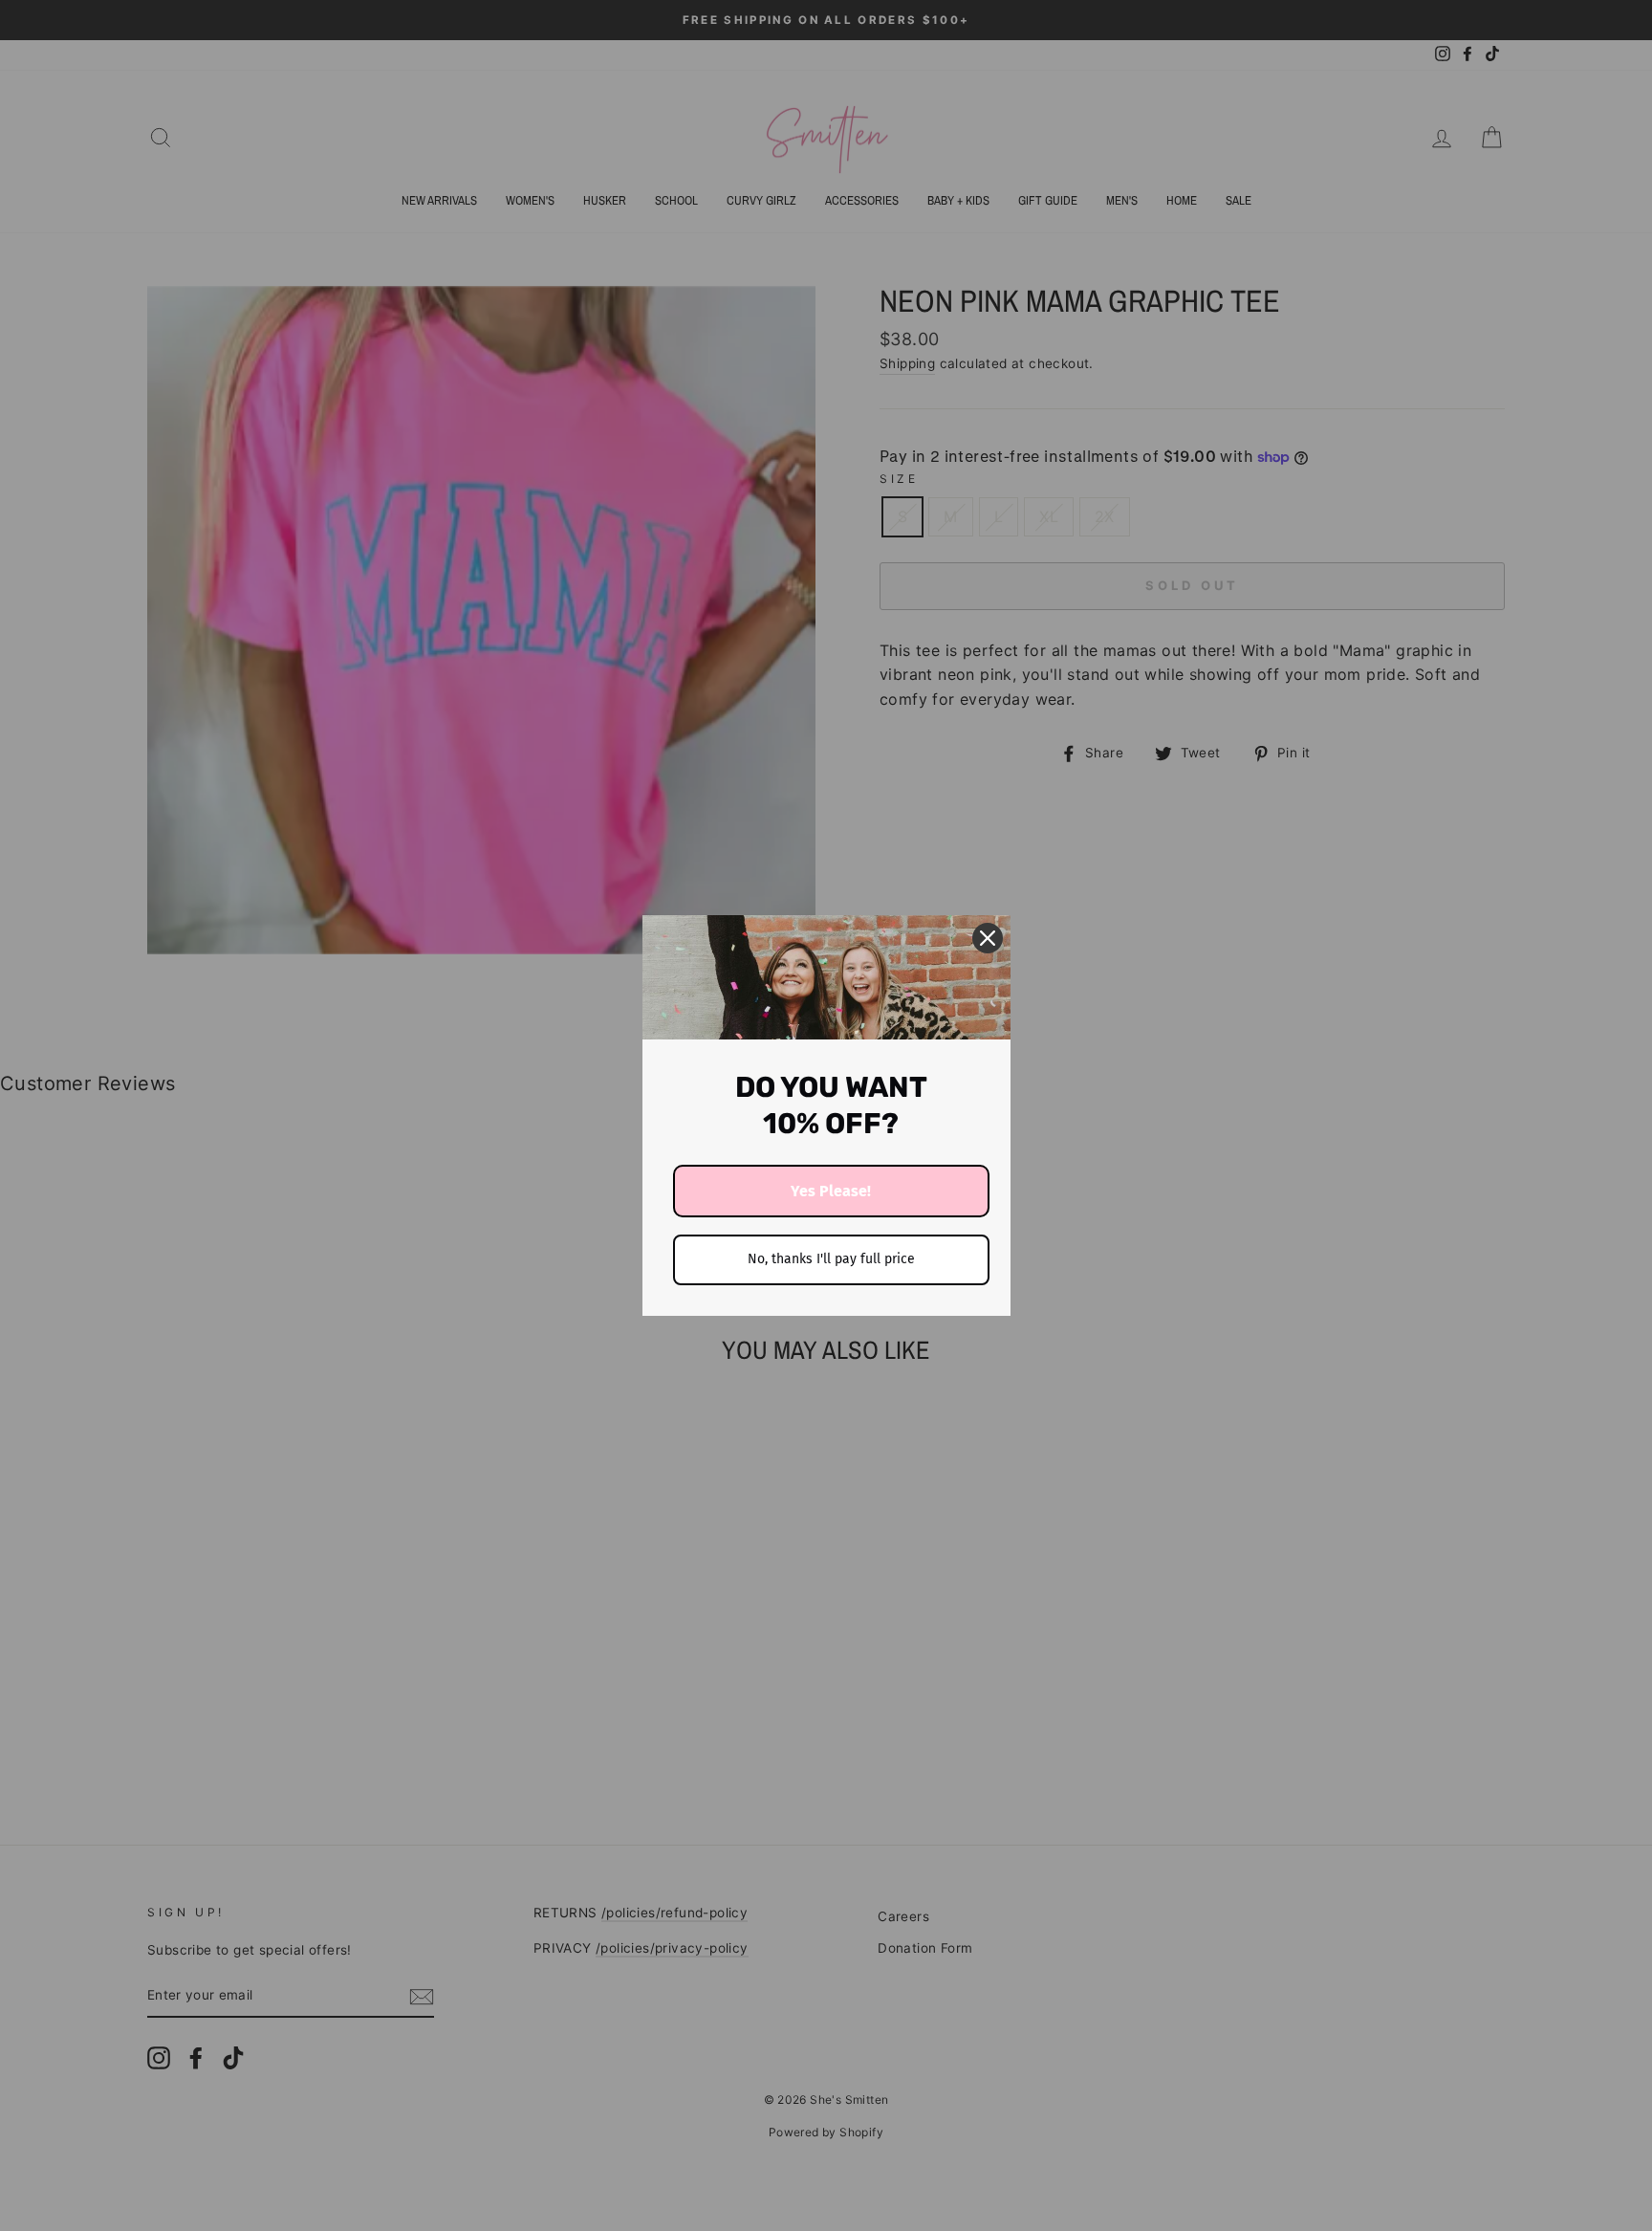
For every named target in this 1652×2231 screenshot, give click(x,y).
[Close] (988, 938)
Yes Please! (831, 1191)
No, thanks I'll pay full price (831, 1259)
